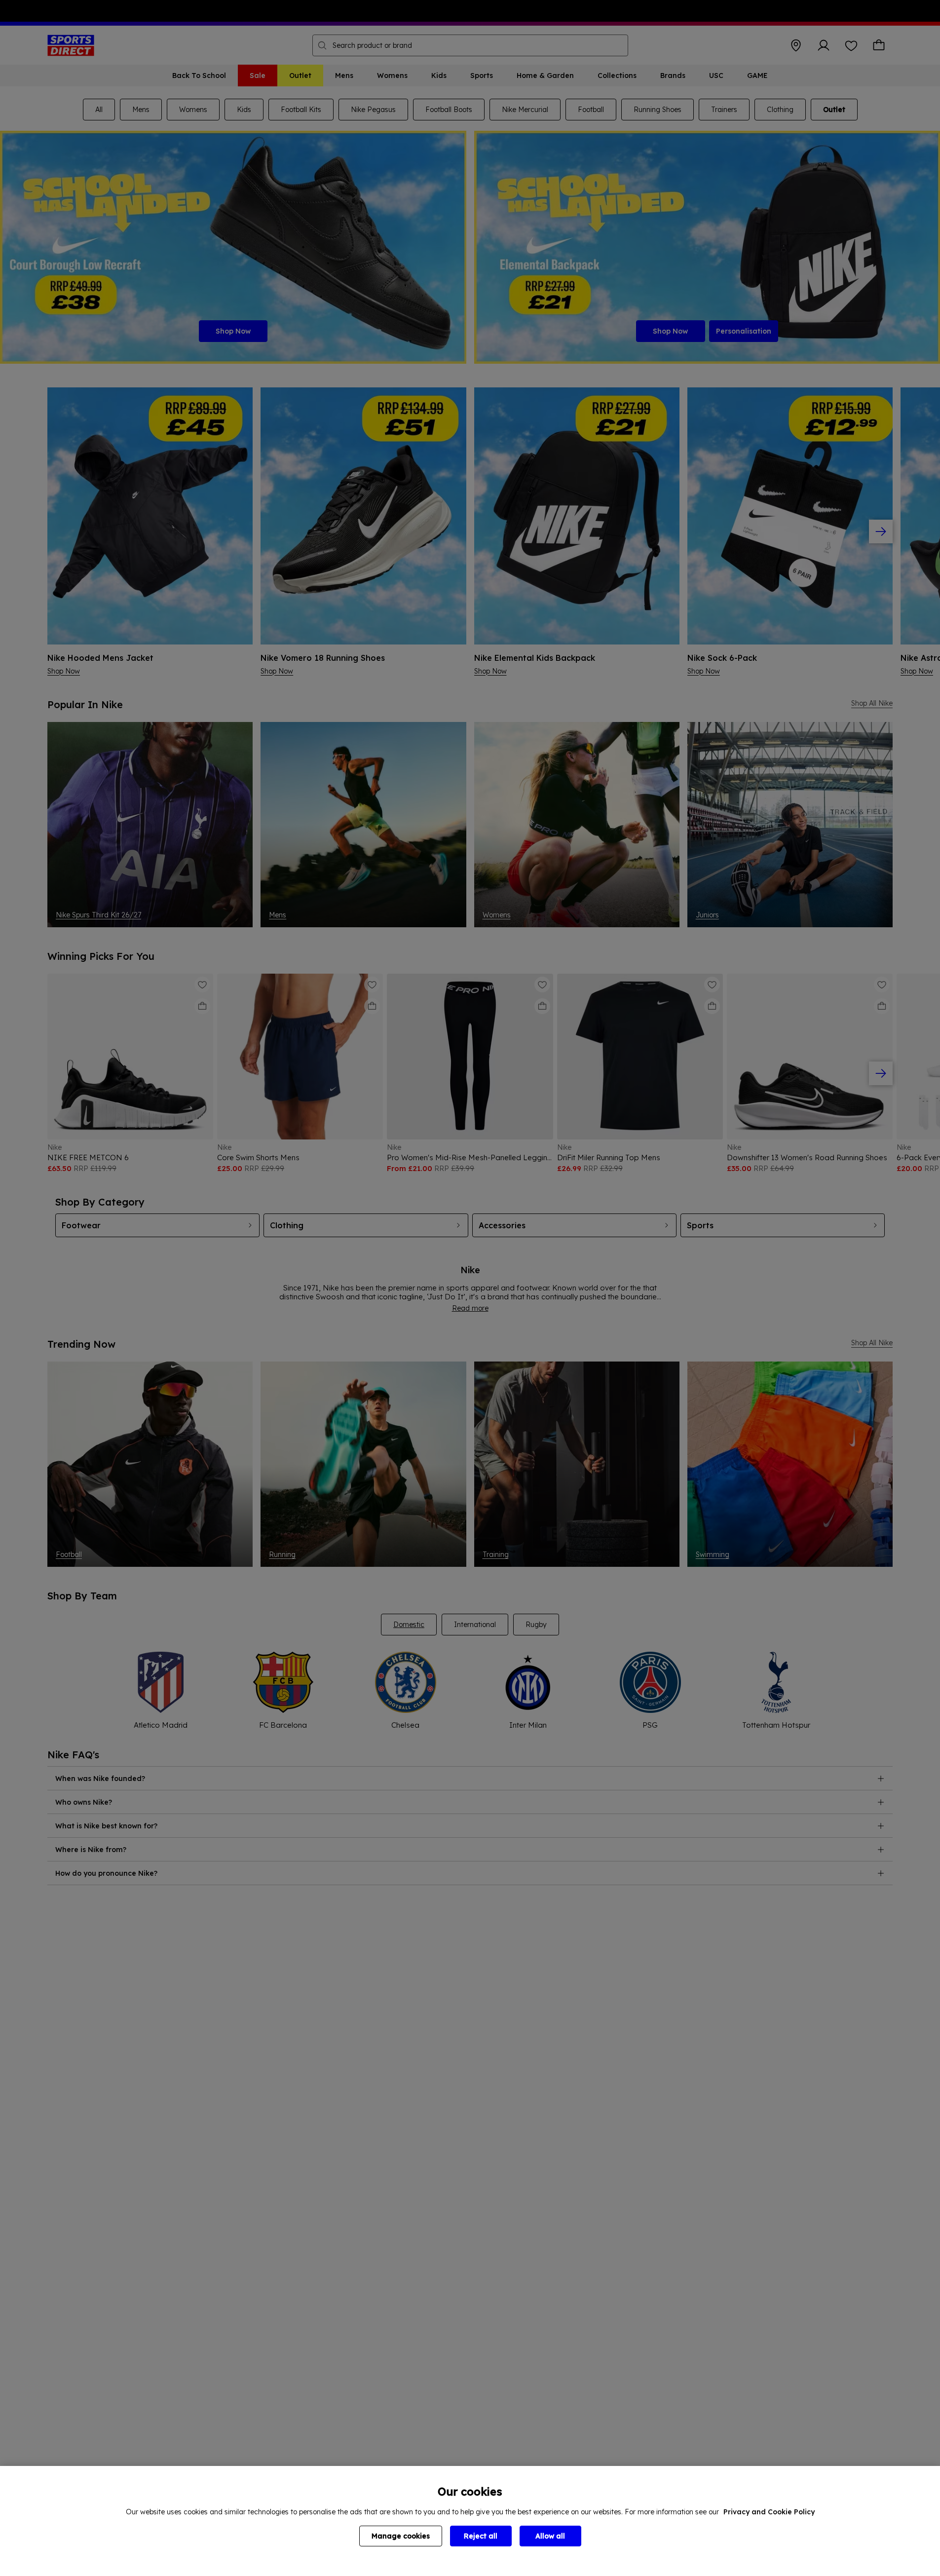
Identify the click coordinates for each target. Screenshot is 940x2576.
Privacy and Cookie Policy (769, 2512)
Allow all (550, 2536)
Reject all (481, 2536)
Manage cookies (401, 2536)
